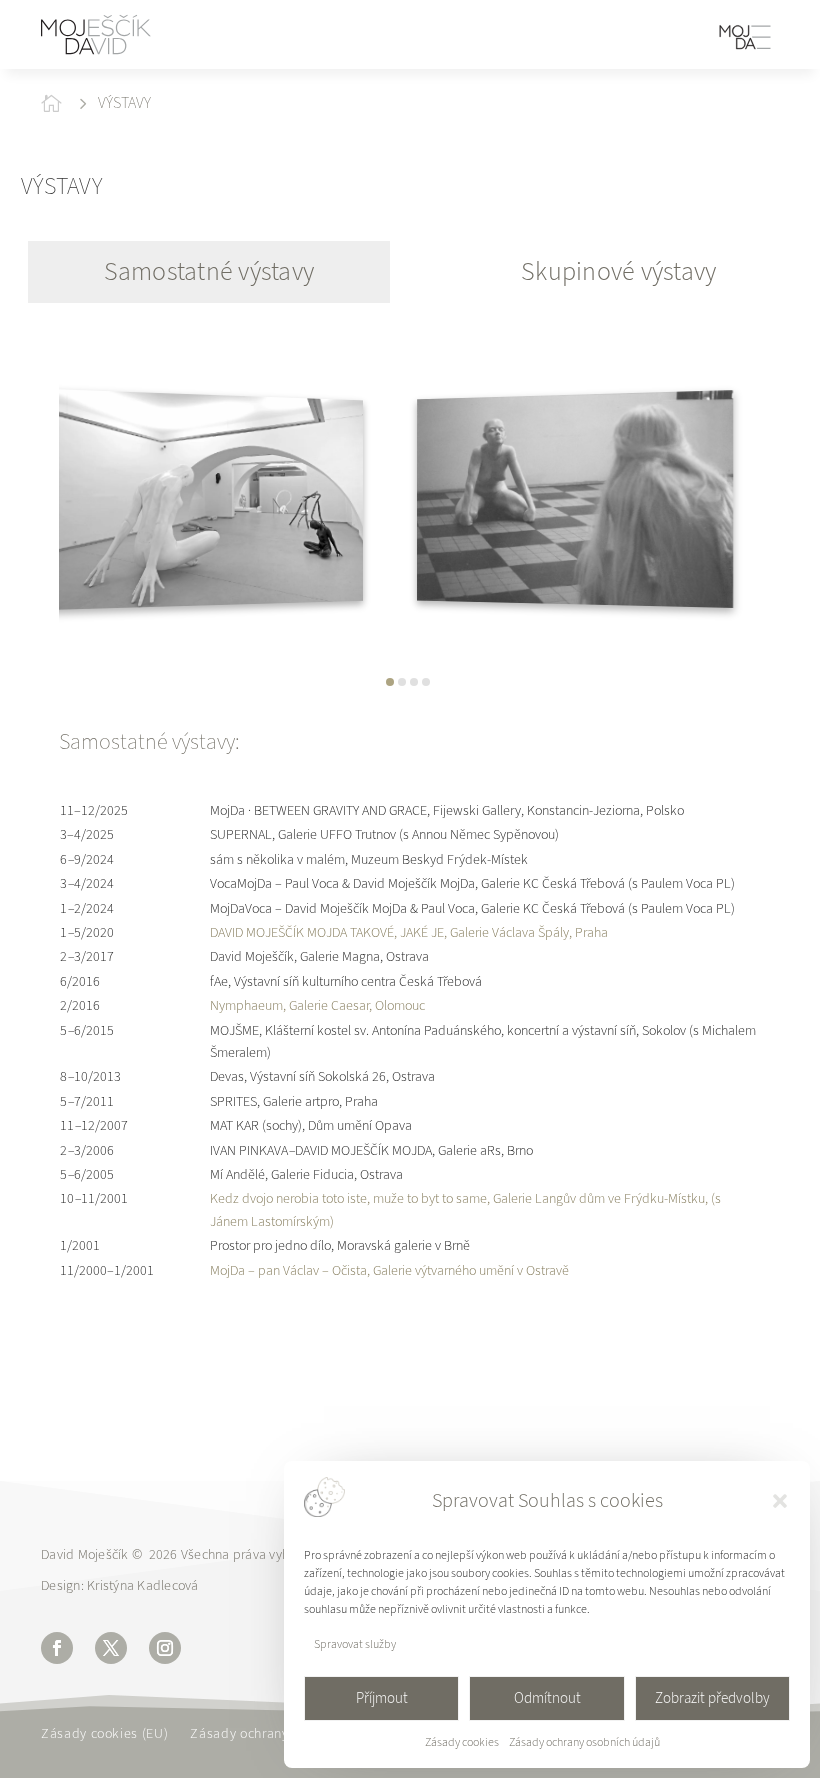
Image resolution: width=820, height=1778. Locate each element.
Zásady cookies (462, 1742)
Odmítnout (547, 1698)
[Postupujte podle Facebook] (57, 1648)
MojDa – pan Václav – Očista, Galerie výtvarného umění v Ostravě (389, 1270)
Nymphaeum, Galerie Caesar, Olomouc (317, 1005)
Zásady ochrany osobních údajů (584, 1742)
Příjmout (382, 1698)
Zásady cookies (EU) (104, 1735)
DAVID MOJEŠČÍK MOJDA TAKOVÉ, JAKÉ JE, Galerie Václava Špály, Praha (409, 932)
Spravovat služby (355, 1644)
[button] (780, 1501)
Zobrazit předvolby (712, 1698)
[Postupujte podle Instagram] (165, 1648)
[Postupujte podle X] (111, 1648)
